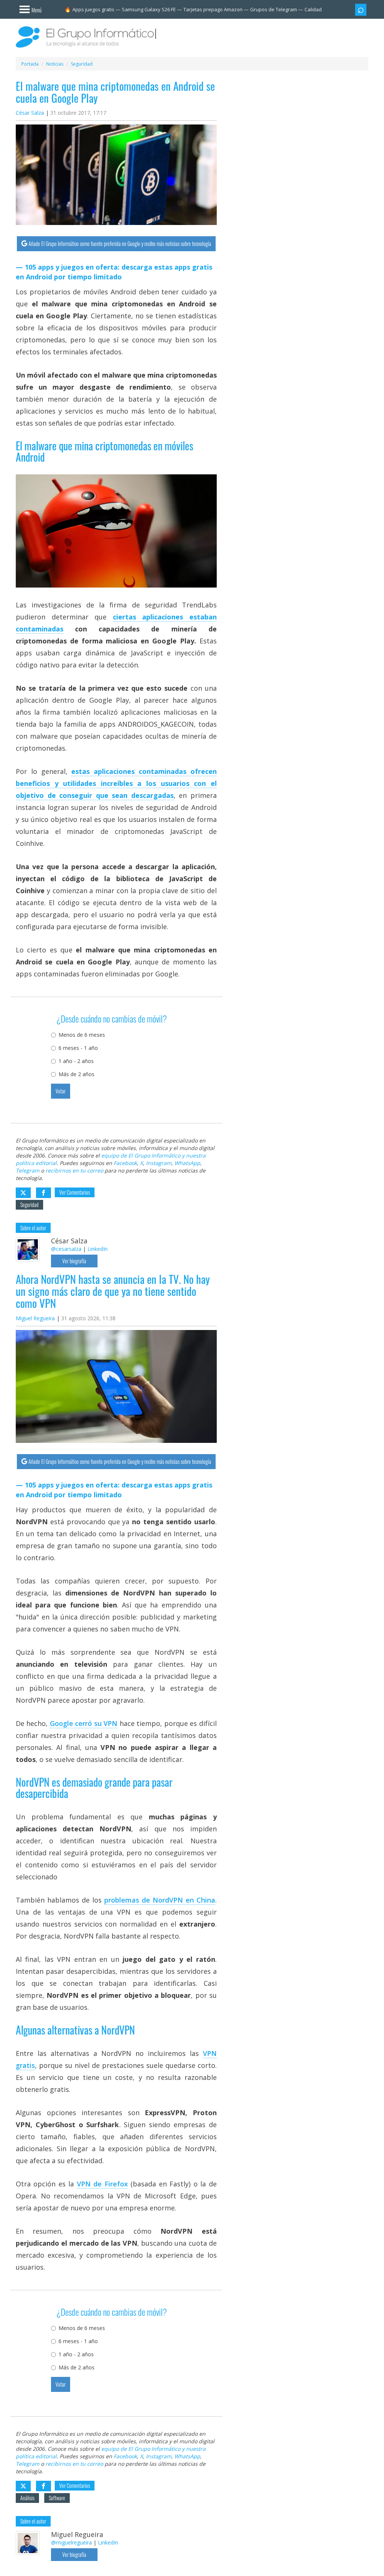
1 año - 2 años (76, 1061)
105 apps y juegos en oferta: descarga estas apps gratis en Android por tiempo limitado (114, 272)
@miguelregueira (71, 2542)
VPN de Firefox (102, 2184)
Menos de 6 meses (82, 1035)
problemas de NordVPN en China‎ (160, 1900)
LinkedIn (97, 1249)
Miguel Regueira (35, 1318)
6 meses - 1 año (78, 1048)
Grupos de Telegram (274, 9)
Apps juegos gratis (93, 9)
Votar (61, 1091)
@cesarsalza (66, 1249)
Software (57, 2498)
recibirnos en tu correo (74, 1170)
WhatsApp (187, 1163)
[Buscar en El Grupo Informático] (361, 10)
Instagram (159, 1163)
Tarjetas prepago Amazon (213, 9)
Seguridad (29, 1205)
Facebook (125, 1163)
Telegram (28, 1170)
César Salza (30, 113)
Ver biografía (74, 1261)
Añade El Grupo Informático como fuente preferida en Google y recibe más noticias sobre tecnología (120, 244)
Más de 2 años (76, 1074)
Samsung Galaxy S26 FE (149, 9)
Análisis (27, 2498)
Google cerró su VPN (84, 1723)
